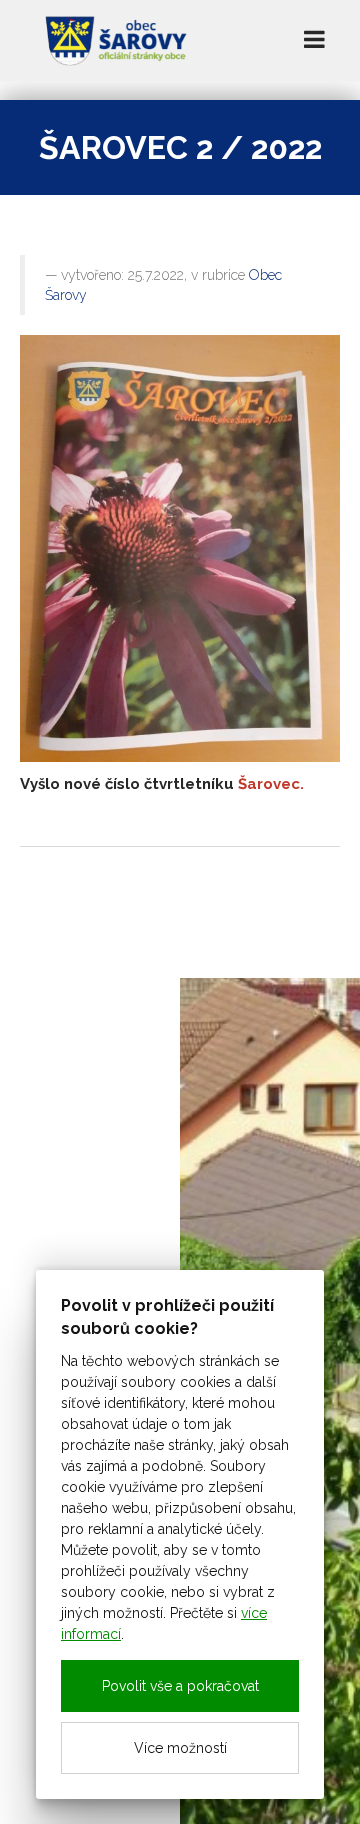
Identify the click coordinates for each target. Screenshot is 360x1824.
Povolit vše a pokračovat (180, 1686)
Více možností (180, 1748)
